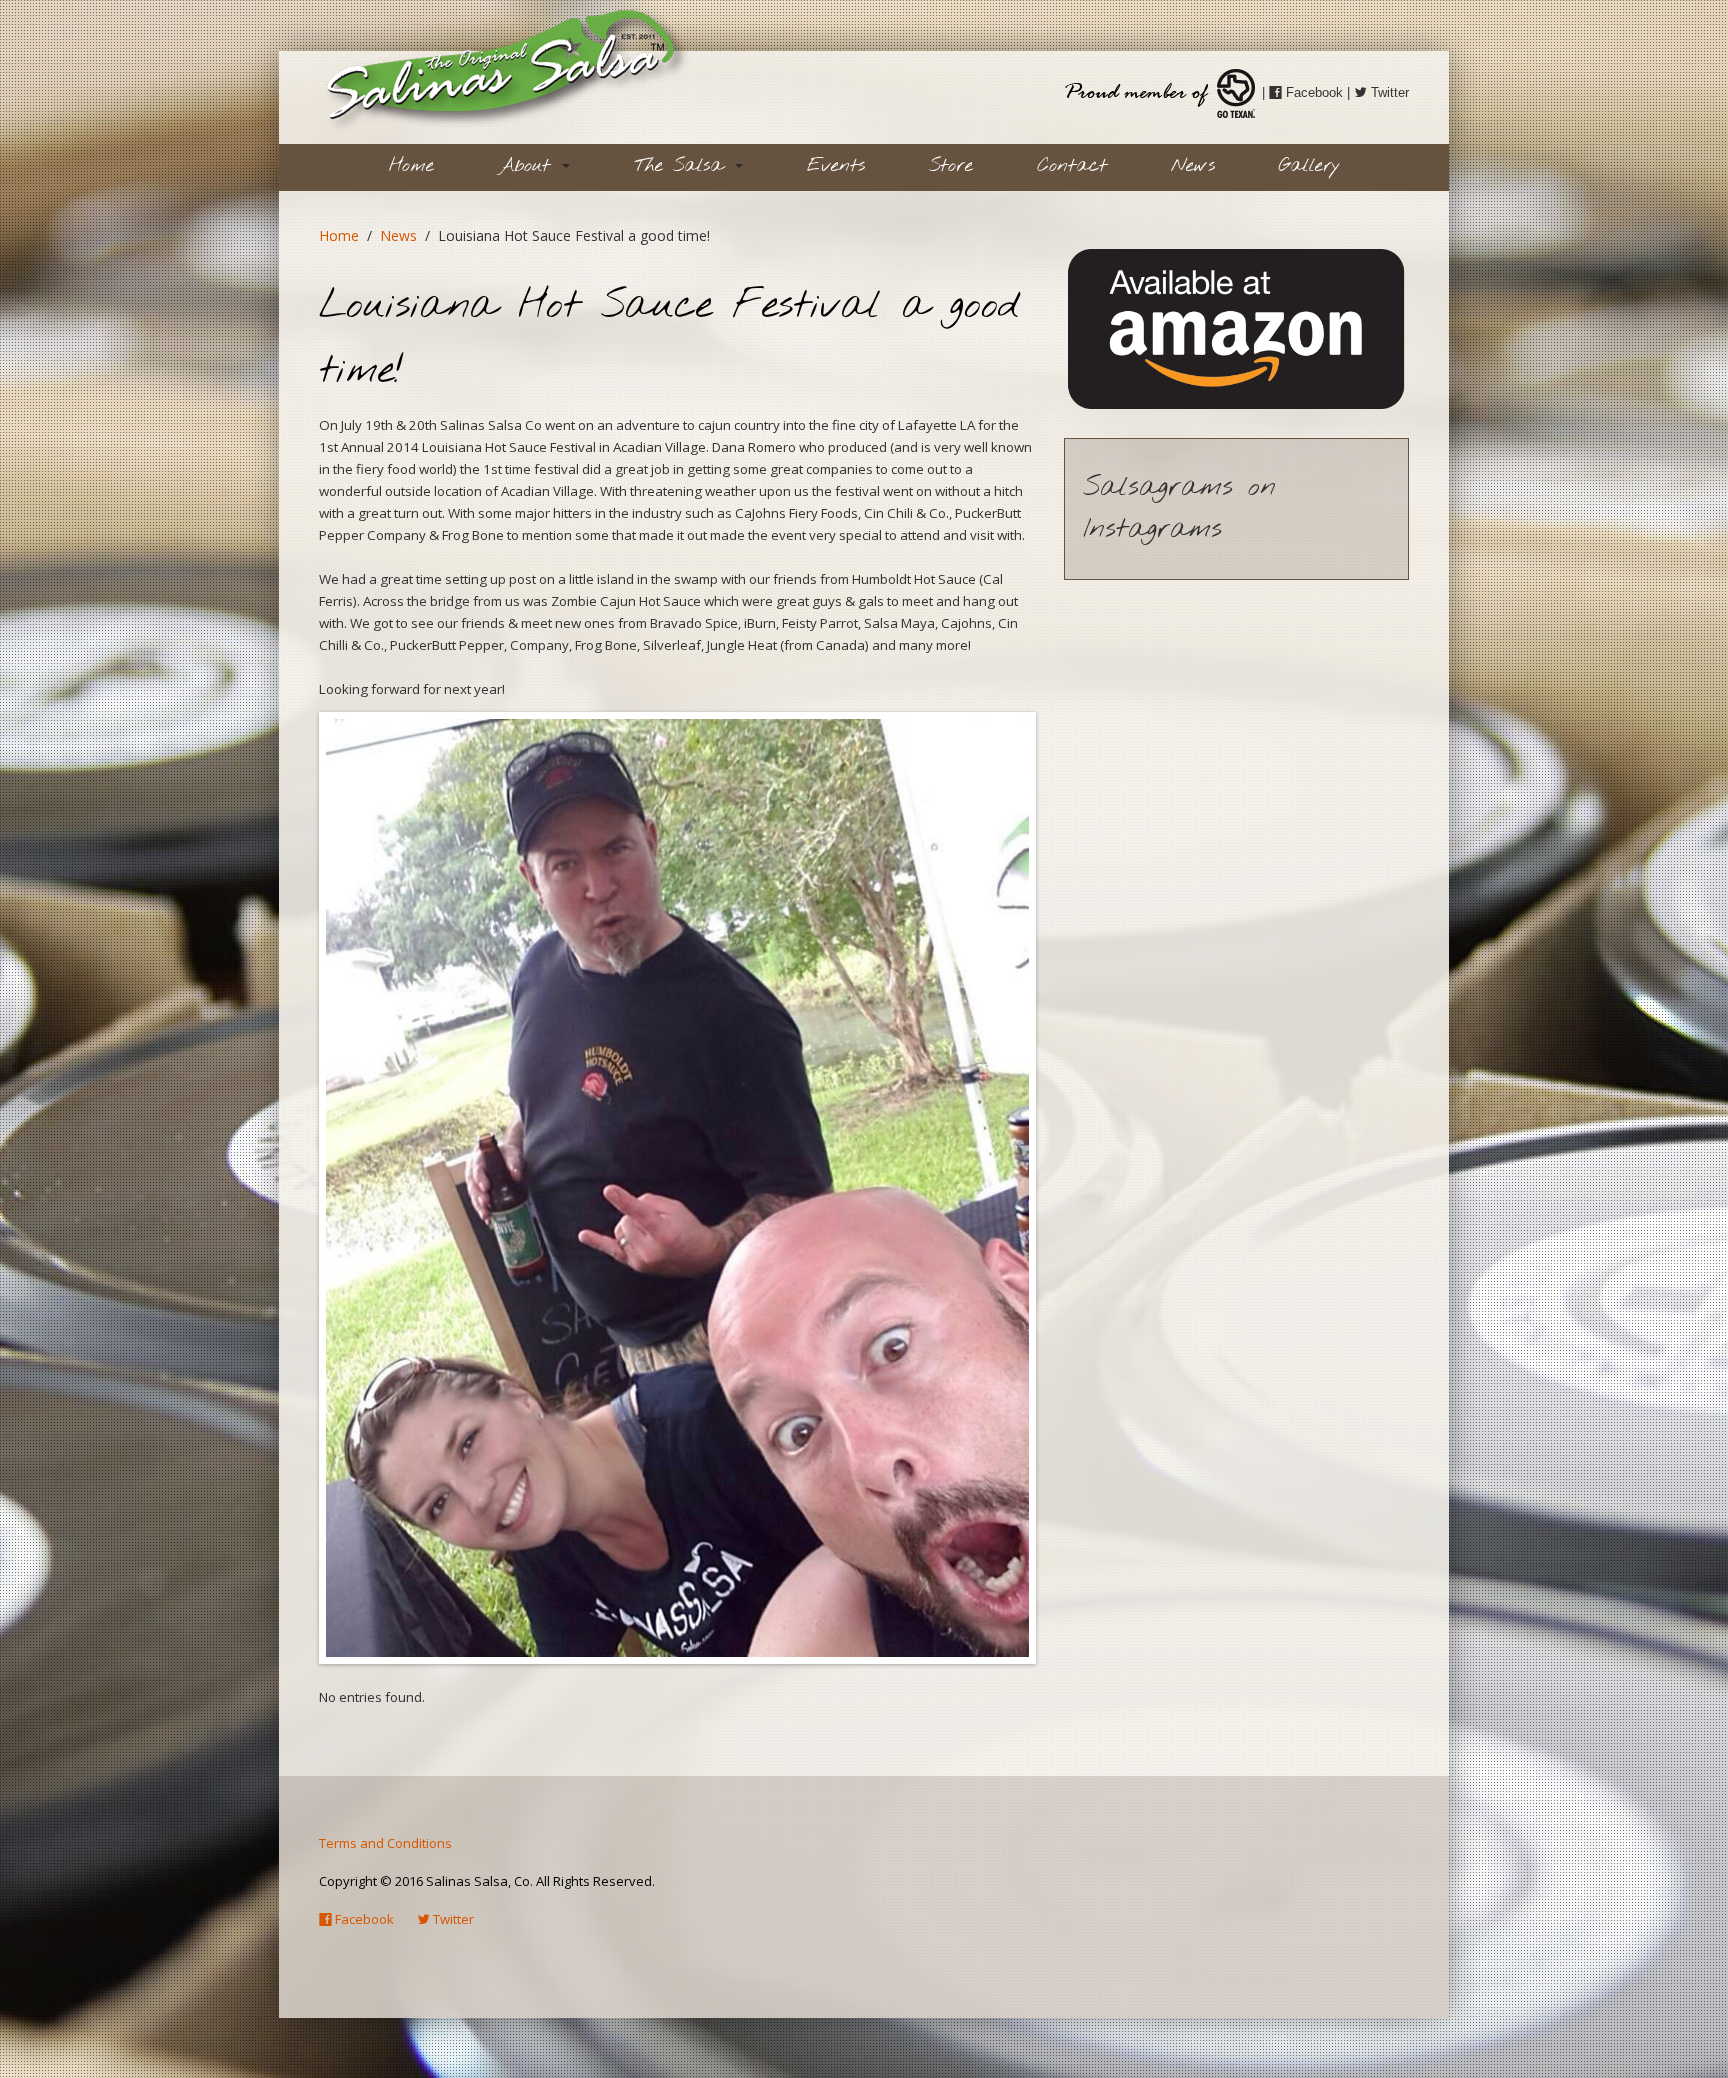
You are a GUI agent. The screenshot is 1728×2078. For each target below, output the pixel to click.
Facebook (1312, 92)
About (529, 166)
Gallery (1309, 166)
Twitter (1388, 92)
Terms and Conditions (385, 1843)
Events (836, 166)
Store (951, 166)
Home (411, 166)
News (1193, 166)
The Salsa (683, 166)
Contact (1072, 166)
